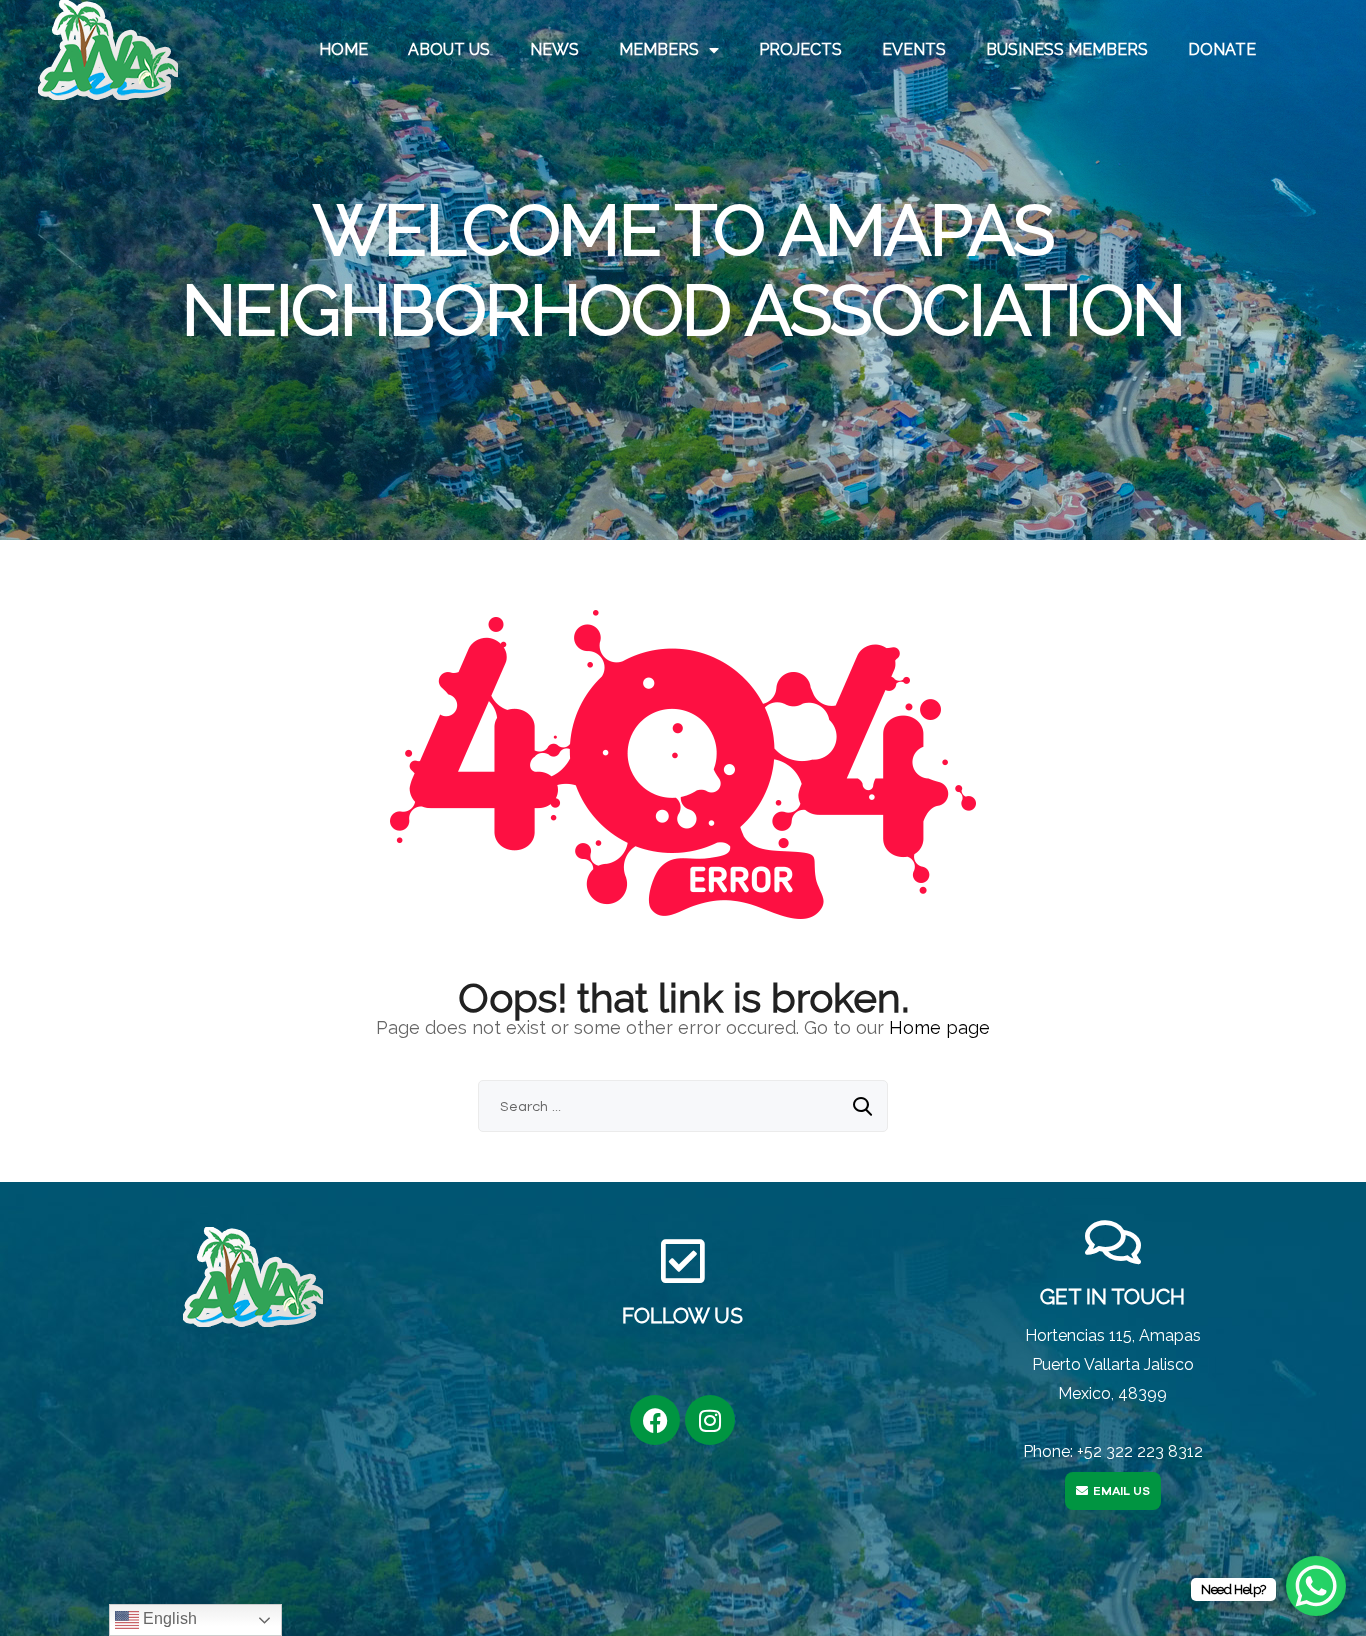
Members (659, 49)
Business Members (1067, 49)
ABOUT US (449, 49)
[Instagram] (710, 1420)
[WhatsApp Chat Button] (1316, 1586)
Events (914, 49)
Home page (939, 1027)
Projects (800, 49)
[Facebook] (655, 1420)
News (554, 49)
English (168, 1618)
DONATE (1222, 49)
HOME (343, 49)
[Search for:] (683, 1105)
